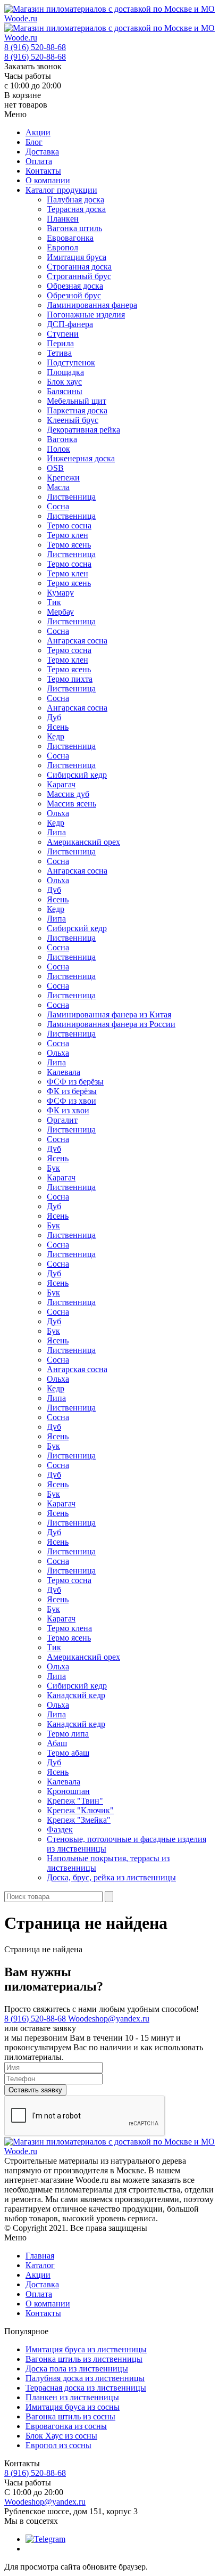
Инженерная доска (81, 458)
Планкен (63, 219)
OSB (55, 468)
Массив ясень (71, 804)
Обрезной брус (74, 295)
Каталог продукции (61, 190)
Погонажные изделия (86, 315)
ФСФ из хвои (71, 1101)
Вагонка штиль (74, 228)
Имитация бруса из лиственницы (86, 2349)
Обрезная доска (75, 286)
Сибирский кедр (77, 775)
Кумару (60, 593)
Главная (40, 2256)
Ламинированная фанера (92, 305)
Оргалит (62, 1120)
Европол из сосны (58, 2445)
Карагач (61, 784)
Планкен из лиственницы (72, 2397)
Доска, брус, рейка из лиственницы (111, 1877)
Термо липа (68, 1734)
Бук (53, 1168)
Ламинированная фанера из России (111, 1024)
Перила (60, 343)
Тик (54, 602)
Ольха (58, 813)
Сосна (58, 506)
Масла (58, 487)
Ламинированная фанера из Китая (109, 1014)
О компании (48, 180)
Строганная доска (79, 267)
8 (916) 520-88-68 (35, 47)
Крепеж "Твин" (75, 1801)
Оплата (39, 161)
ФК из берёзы (72, 1091)
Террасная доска (76, 209)
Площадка (65, 372)
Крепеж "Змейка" (79, 1820)
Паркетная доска (77, 410)
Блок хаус (64, 382)
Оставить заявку (35, 2090)
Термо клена (69, 1628)
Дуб (54, 717)
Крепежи (63, 478)
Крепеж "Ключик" (80, 1810)
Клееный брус (73, 420)
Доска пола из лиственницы (77, 2369)
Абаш (57, 1743)
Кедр (56, 736)
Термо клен (68, 535)
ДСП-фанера (70, 324)
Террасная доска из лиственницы (86, 2388)
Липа (56, 832)
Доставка (42, 152)
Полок (58, 449)
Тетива (59, 353)
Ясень (58, 727)
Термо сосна (69, 525)
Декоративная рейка (83, 430)
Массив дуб (68, 794)
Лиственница (71, 497)
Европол (62, 247)
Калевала (64, 1072)
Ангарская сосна (77, 641)
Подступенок (71, 362)
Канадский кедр (76, 1695)
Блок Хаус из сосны (61, 2436)
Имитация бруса (77, 257)
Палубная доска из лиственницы (85, 2378)
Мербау (60, 612)
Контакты (43, 171)
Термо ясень (69, 545)
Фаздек (60, 1829)
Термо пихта (70, 679)
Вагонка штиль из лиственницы (84, 2359)
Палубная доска (75, 199)
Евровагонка (70, 238)
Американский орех (83, 842)
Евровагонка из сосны (66, 2426)
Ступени (63, 334)
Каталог (40, 2265)
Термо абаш (68, 1753)
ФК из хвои (68, 1110)
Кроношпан (68, 1791)
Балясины (65, 391)
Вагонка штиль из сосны (70, 2416)
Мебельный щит (77, 401)
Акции (38, 132)
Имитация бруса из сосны (73, 2407)
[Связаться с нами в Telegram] (45, 2539)
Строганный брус (79, 276)
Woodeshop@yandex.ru (109, 2019)
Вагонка (62, 439)
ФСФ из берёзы (75, 1082)
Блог (34, 142)
